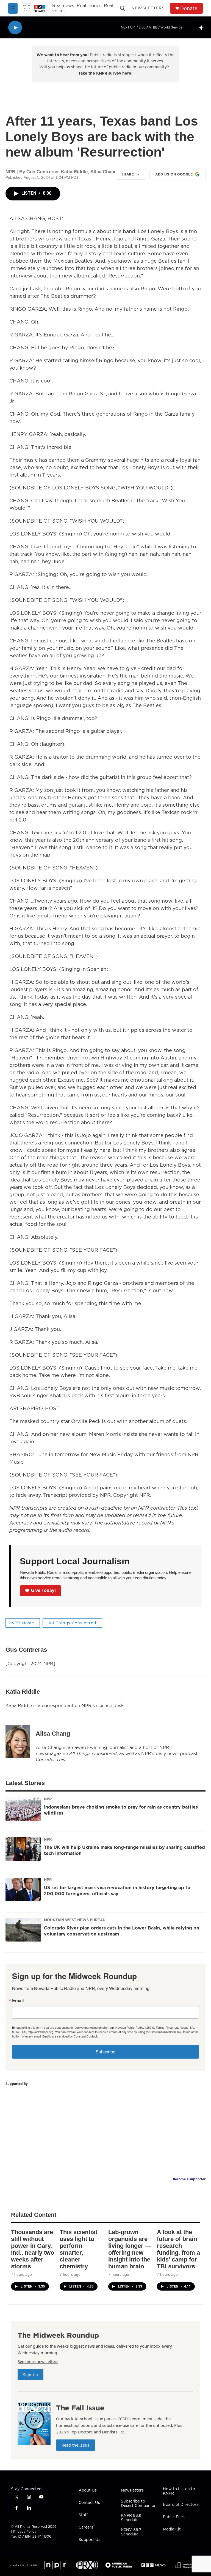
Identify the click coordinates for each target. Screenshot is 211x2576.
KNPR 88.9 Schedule (131, 2518)
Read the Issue (76, 2445)
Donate (189, 8)
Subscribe (105, 2052)
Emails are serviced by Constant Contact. (70, 2036)
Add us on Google (174, 174)
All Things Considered (72, 1623)
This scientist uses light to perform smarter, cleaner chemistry (78, 2249)
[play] (15, 28)
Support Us (89, 2540)
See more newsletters (38, 2361)
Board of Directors (181, 2505)
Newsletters (148, 8)
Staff (83, 2515)
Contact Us (89, 2503)
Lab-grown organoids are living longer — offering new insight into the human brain (130, 2249)
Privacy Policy (25, 2531)
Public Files (174, 2517)
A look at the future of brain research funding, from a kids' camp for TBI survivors (178, 2249)
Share (128, 174)
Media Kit (172, 2529)
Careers (86, 2527)
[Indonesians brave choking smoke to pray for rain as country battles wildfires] (23, 1809)
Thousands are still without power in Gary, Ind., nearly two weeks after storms (33, 2249)
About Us (88, 2490)
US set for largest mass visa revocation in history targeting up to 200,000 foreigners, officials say (117, 1891)
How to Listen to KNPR (179, 2491)
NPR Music (23, 1623)
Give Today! (43, 1590)
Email (18, 2000)
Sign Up (30, 2375)
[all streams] (203, 27)
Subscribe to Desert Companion (139, 2504)
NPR (48, 1799)
